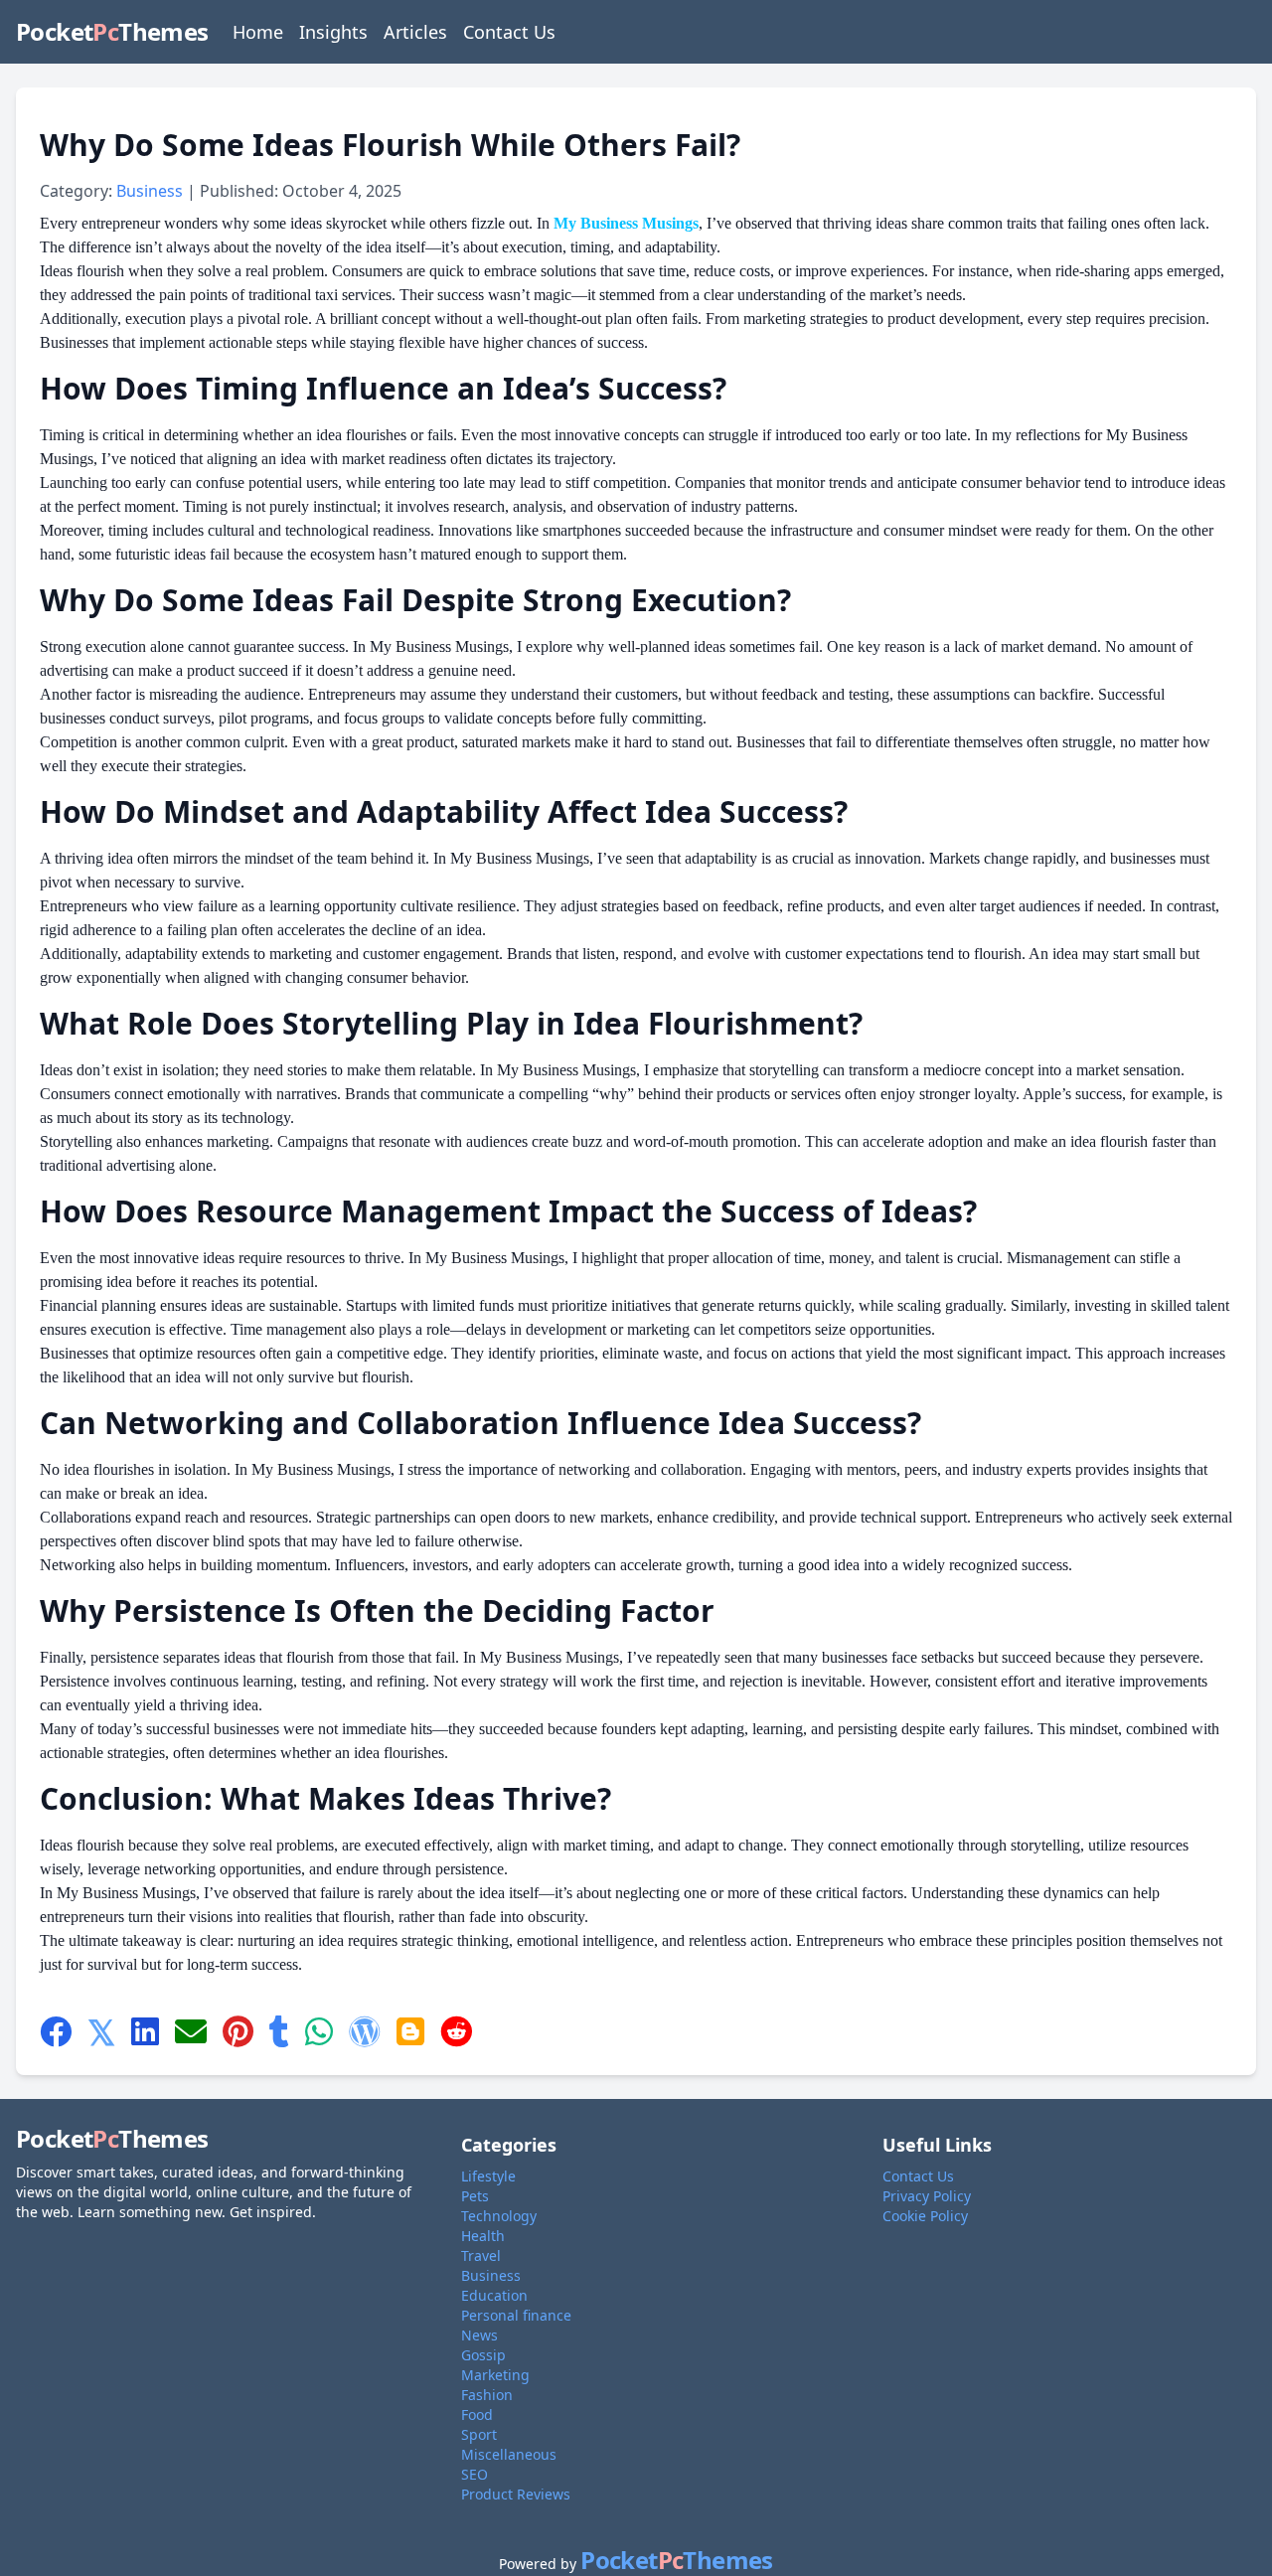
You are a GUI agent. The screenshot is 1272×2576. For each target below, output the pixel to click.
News (479, 2335)
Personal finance (516, 2315)
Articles (415, 32)
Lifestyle (488, 2176)
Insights (333, 32)
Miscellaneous (509, 2454)
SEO (475, 2474)
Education (494, 2295)
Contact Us (509, 32)
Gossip (483, 2355)
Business (152, 191)
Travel (481, 2255)
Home (258, 32)
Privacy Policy (927, 2196)
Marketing (495, 2375)
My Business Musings (626, 223)
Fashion (487, 2395)
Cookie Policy (925, 2216)
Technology (499, 2216)
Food (477, 2415)
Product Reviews (516, 2494)
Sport (479, 2434)
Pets (475, 2196)
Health (483, 2236)
